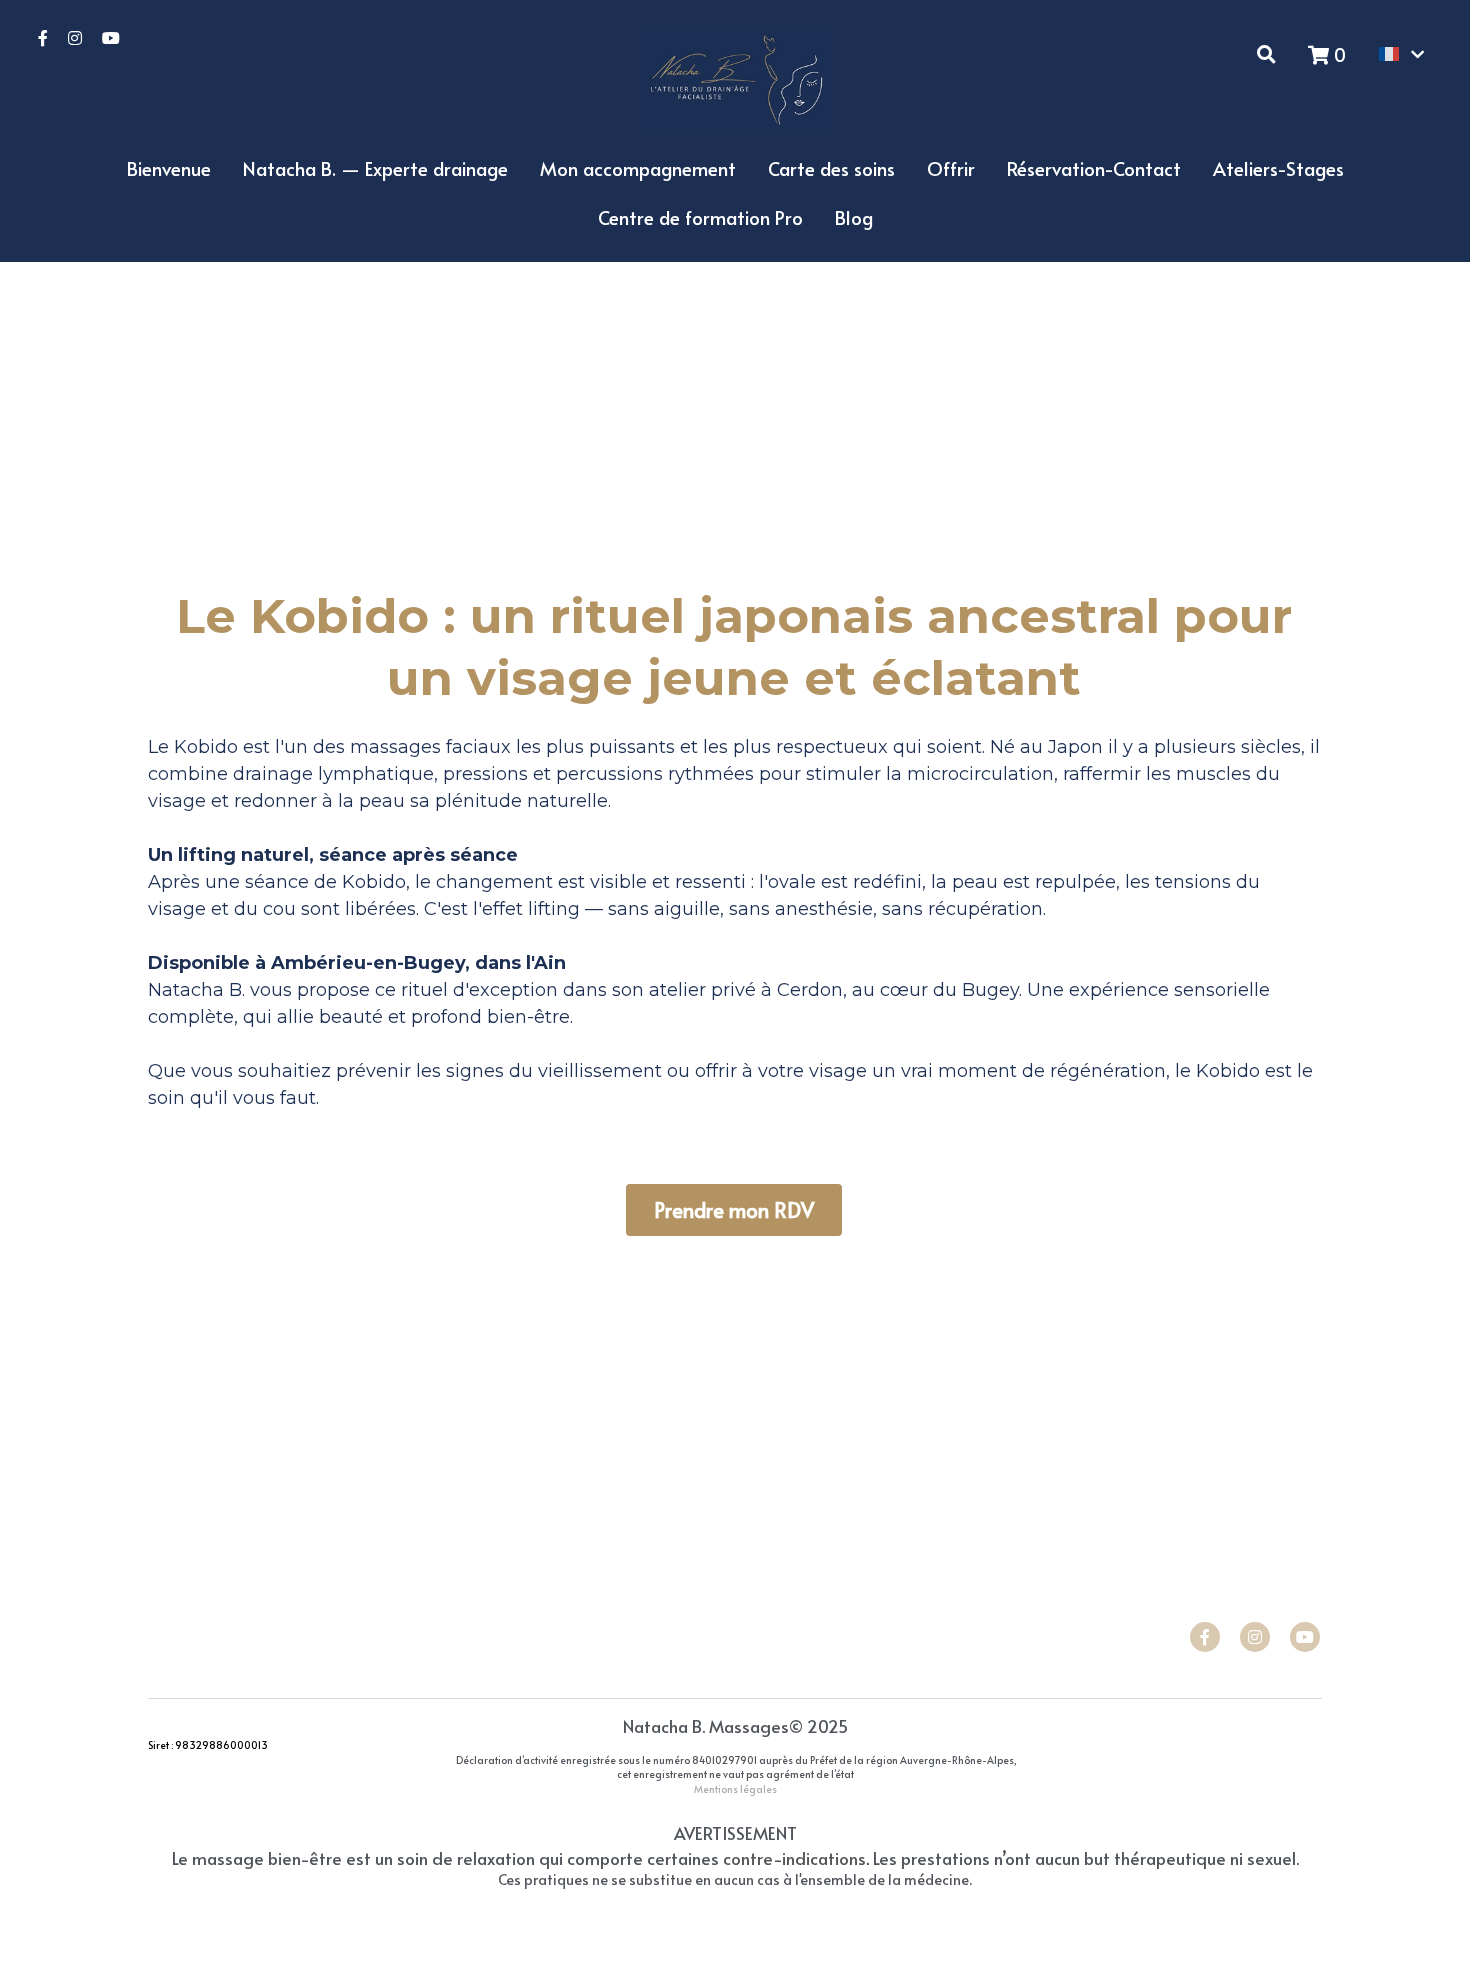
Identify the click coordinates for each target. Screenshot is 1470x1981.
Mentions (716, 1789)
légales (758, 1789)
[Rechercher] (1266, 54)
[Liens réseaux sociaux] (43, 38)
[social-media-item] (1205, 1637)
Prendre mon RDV (734, 1210)
